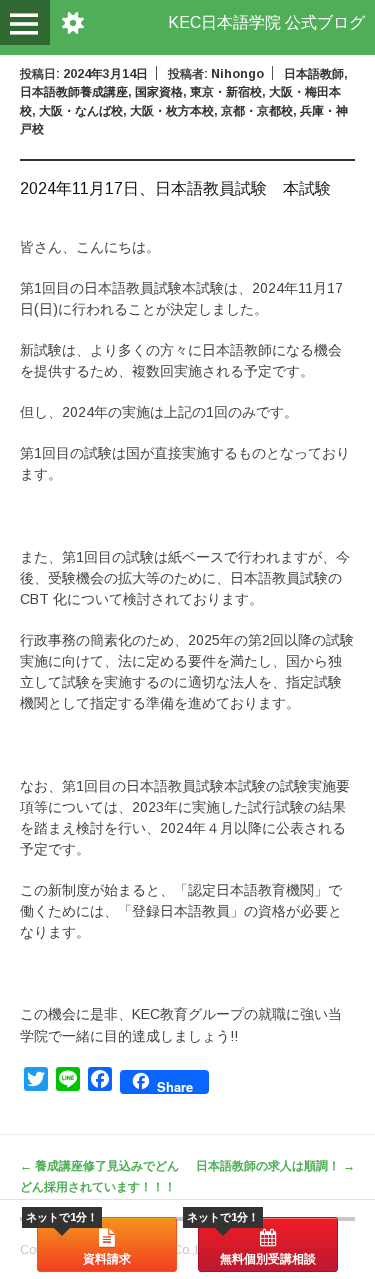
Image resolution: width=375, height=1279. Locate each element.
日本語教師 (314, 74)
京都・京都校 (257, 111)
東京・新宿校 (226, 92)
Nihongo (237, 74)
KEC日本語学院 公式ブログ (266, 22)
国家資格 (159, 92)
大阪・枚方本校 (172, 111)
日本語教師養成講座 (74, 92)
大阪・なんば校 (81, 111)
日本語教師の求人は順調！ (275, 1166)
